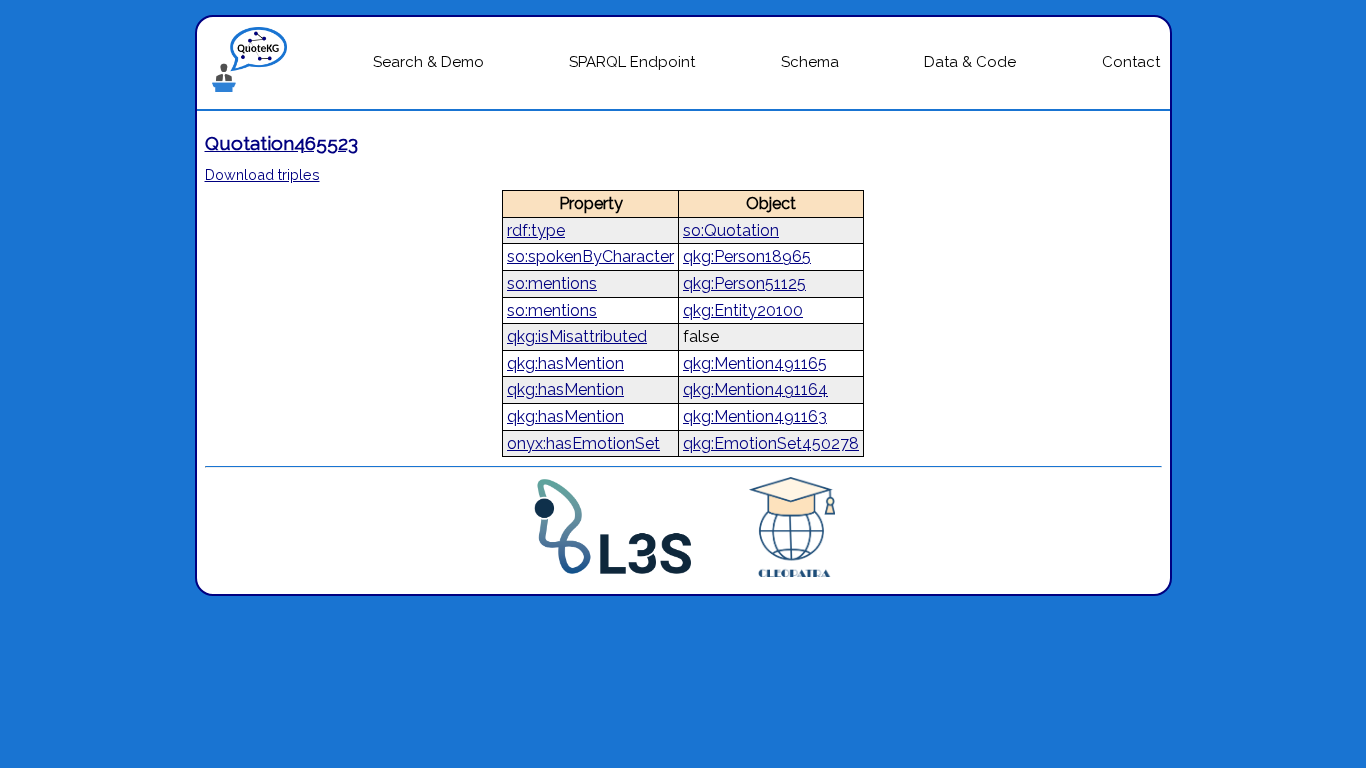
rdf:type (536, 230)
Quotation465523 (281, 143)
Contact (1131, 62)
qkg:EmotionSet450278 (771, 443)
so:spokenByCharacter (590, 256)
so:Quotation (731, 230)
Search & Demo (428, 62)
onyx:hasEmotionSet (583, 443)
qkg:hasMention (565, 363)
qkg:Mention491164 (755, 389)
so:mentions (552, 283)
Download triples (262, 174)
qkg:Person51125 (744, 283)
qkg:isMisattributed (577, 336)
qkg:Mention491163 (755, 416)
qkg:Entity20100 (743, 310)
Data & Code (970, 62)
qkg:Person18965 (747, 256)
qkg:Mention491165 (755, 363)
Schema (810, 62)
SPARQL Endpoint (632, 62)
